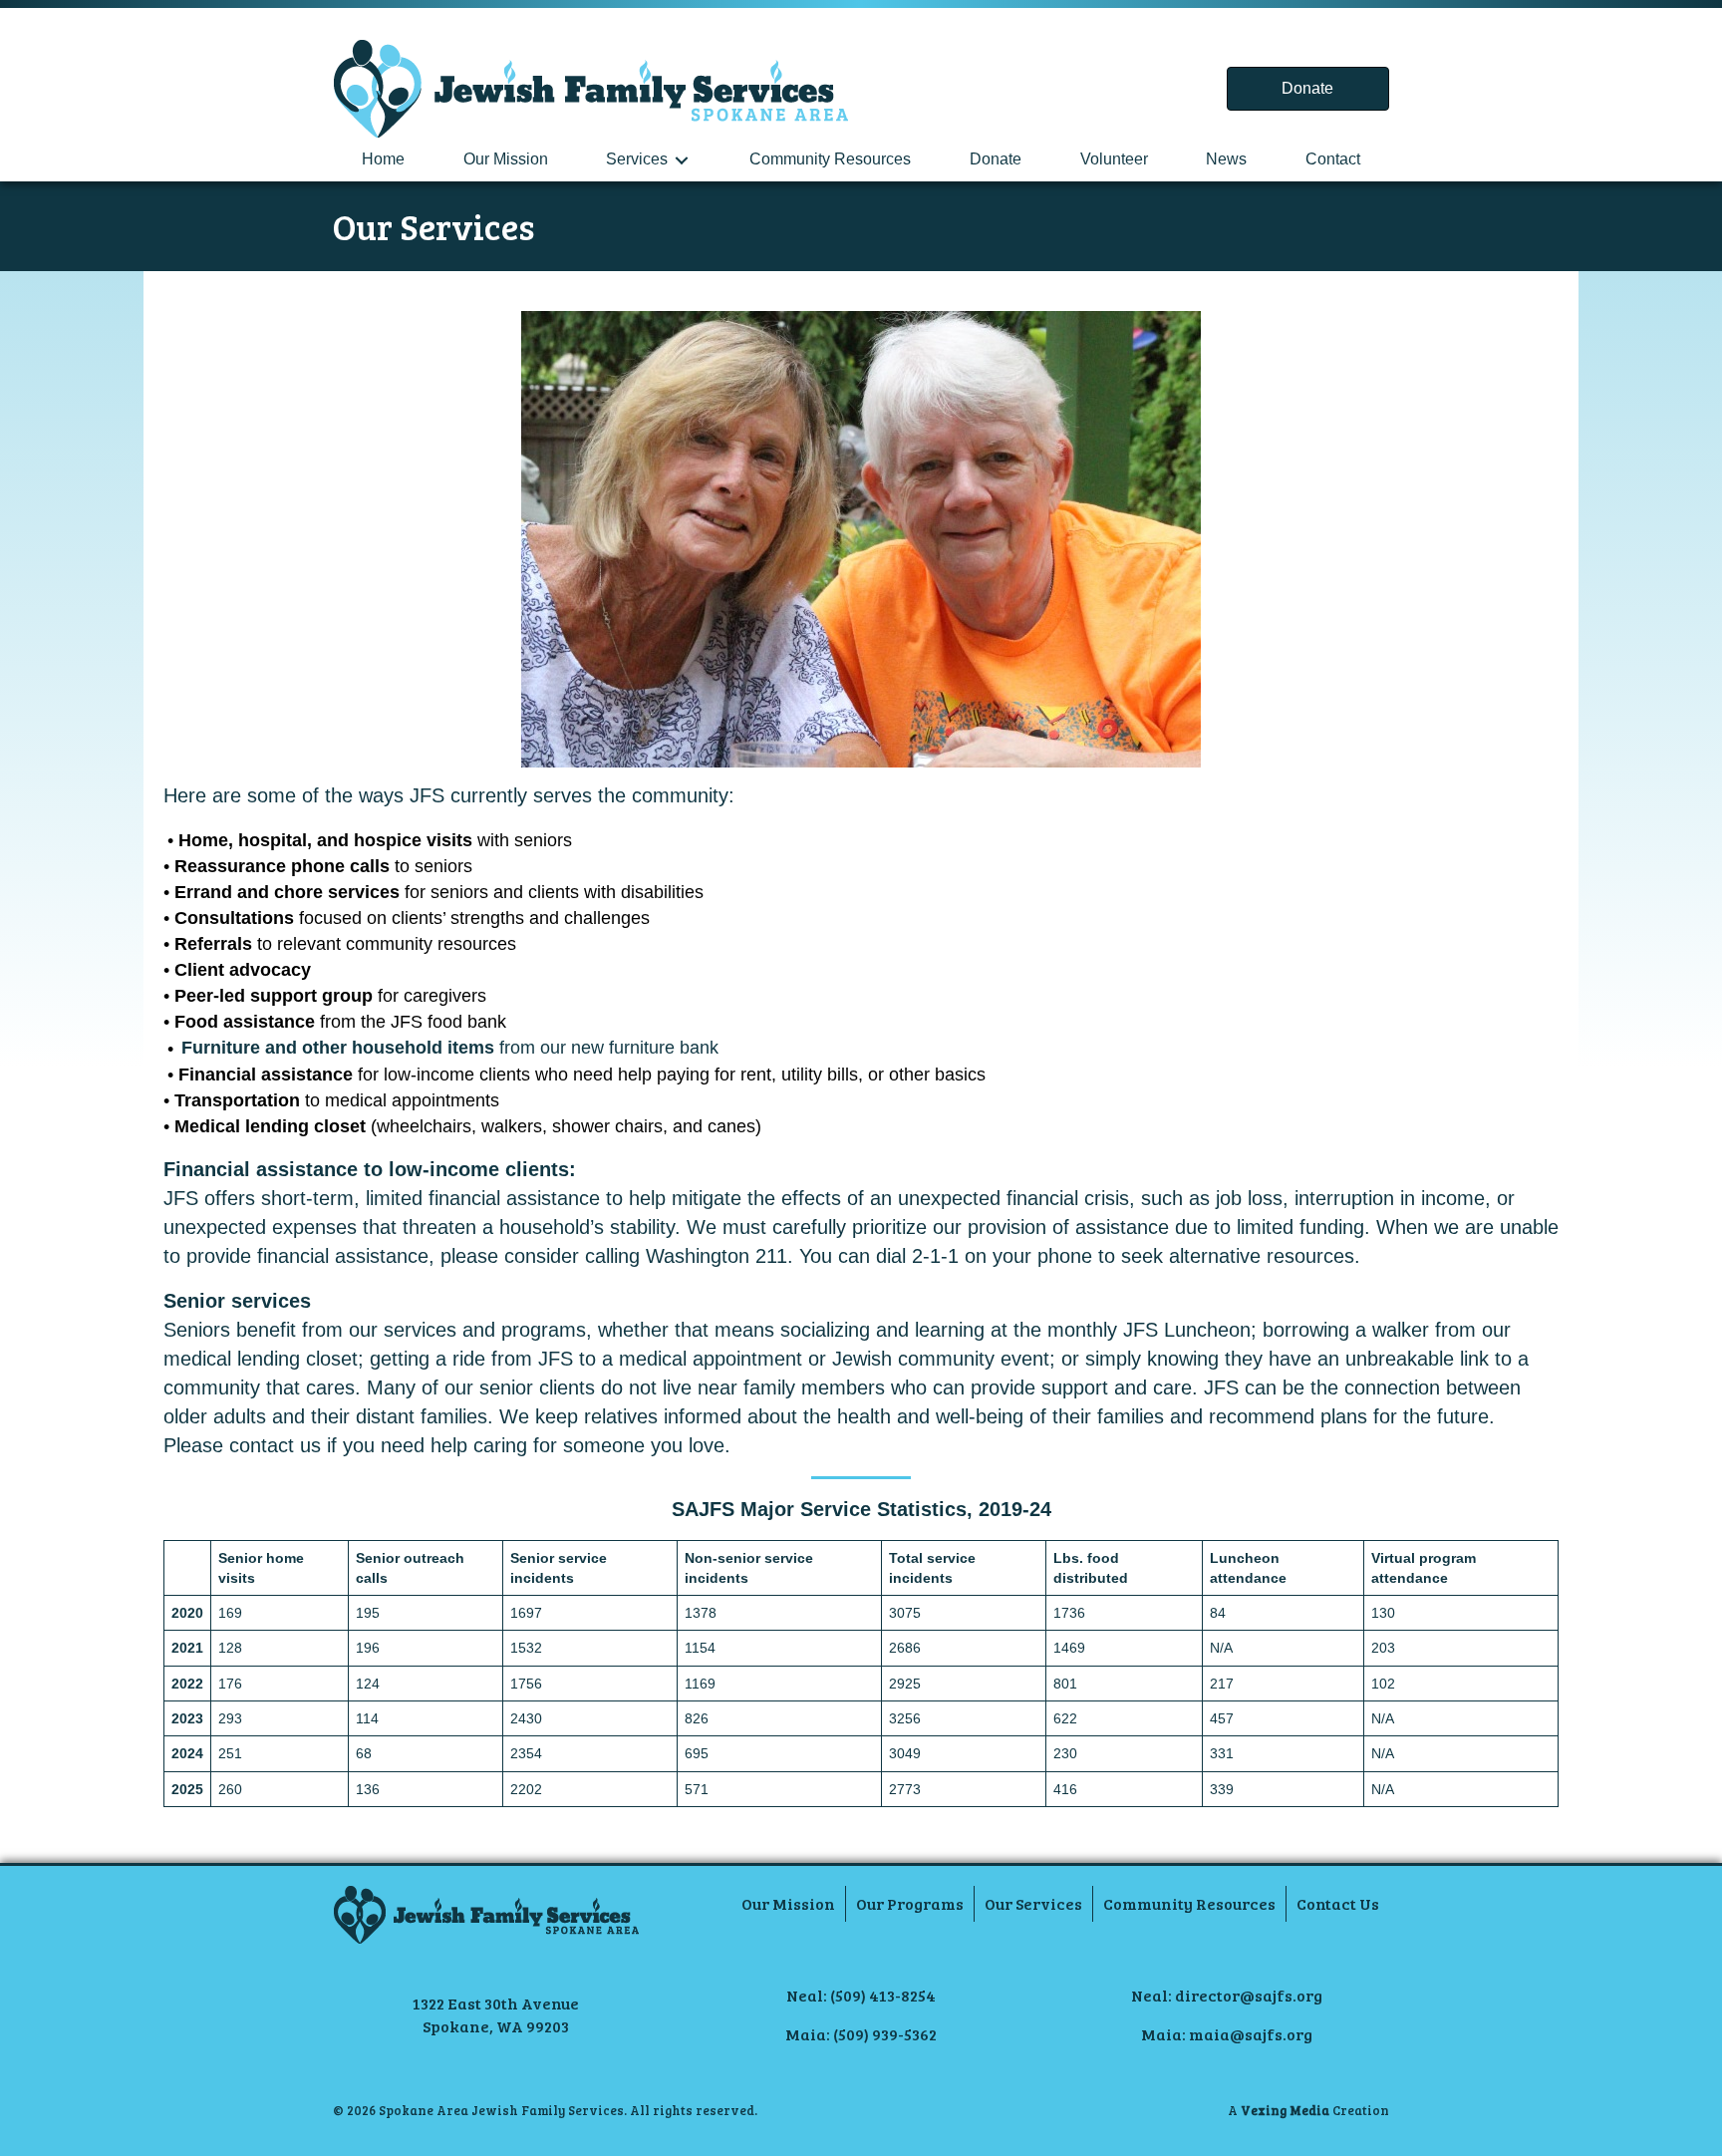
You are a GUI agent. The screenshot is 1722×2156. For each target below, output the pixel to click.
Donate (996, 159)
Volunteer (1114, 159)
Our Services (1033, 1903)
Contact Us (1338, 1903)
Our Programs (910, 1903)
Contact (1333, 159)
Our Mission (506, 159)
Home (383, 159)
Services (637, 159)
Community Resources (830, 159)
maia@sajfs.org (1251, 2034)
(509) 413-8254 (883, 1995)
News (1226, 159)
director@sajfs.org (1249, 1995)
